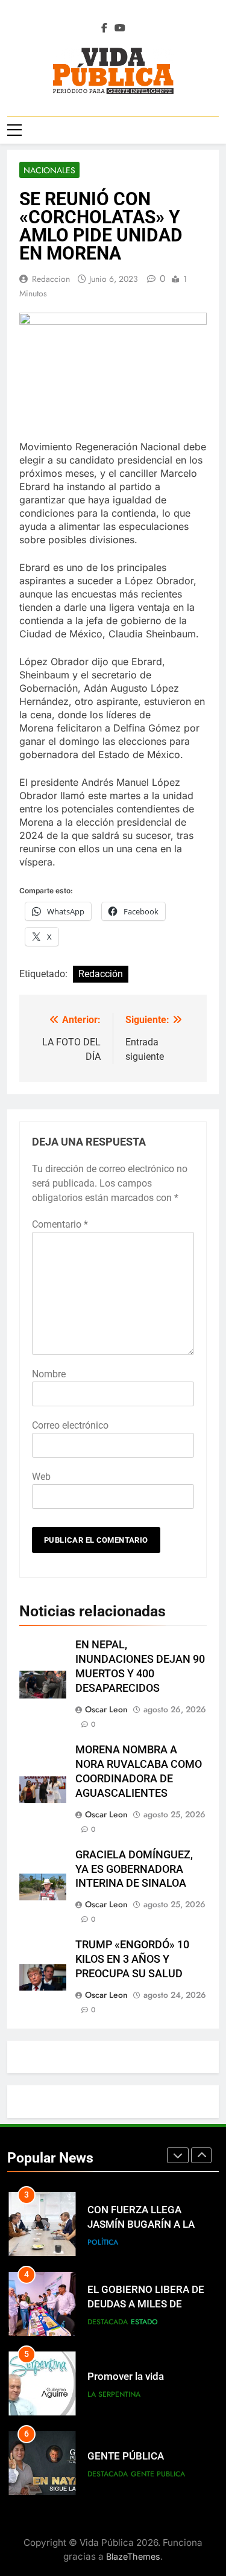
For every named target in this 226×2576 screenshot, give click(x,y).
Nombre (49, 1374)
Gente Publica (158, 2474)
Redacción (101, 974)
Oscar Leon (106, 1709)
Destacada (108, 2322)
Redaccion (51, 279)
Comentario (60, 1224)
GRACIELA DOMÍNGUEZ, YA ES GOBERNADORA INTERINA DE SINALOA (134, 1869)
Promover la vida (126, 2377)
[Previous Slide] (178, 2155)
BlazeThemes (133, 2556)
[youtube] (120, 28)
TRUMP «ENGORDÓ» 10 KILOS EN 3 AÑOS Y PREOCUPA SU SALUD (132, 1959)
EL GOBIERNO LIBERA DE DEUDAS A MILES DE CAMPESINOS (146, 2305)
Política (103, 2242)
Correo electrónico (70, 1425)
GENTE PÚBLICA (126, 2456)
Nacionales (49, 170)
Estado (144, 2322)
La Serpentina (114, 2394)
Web (41, 1477)
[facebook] (104, 28)
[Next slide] (201, 2155)
